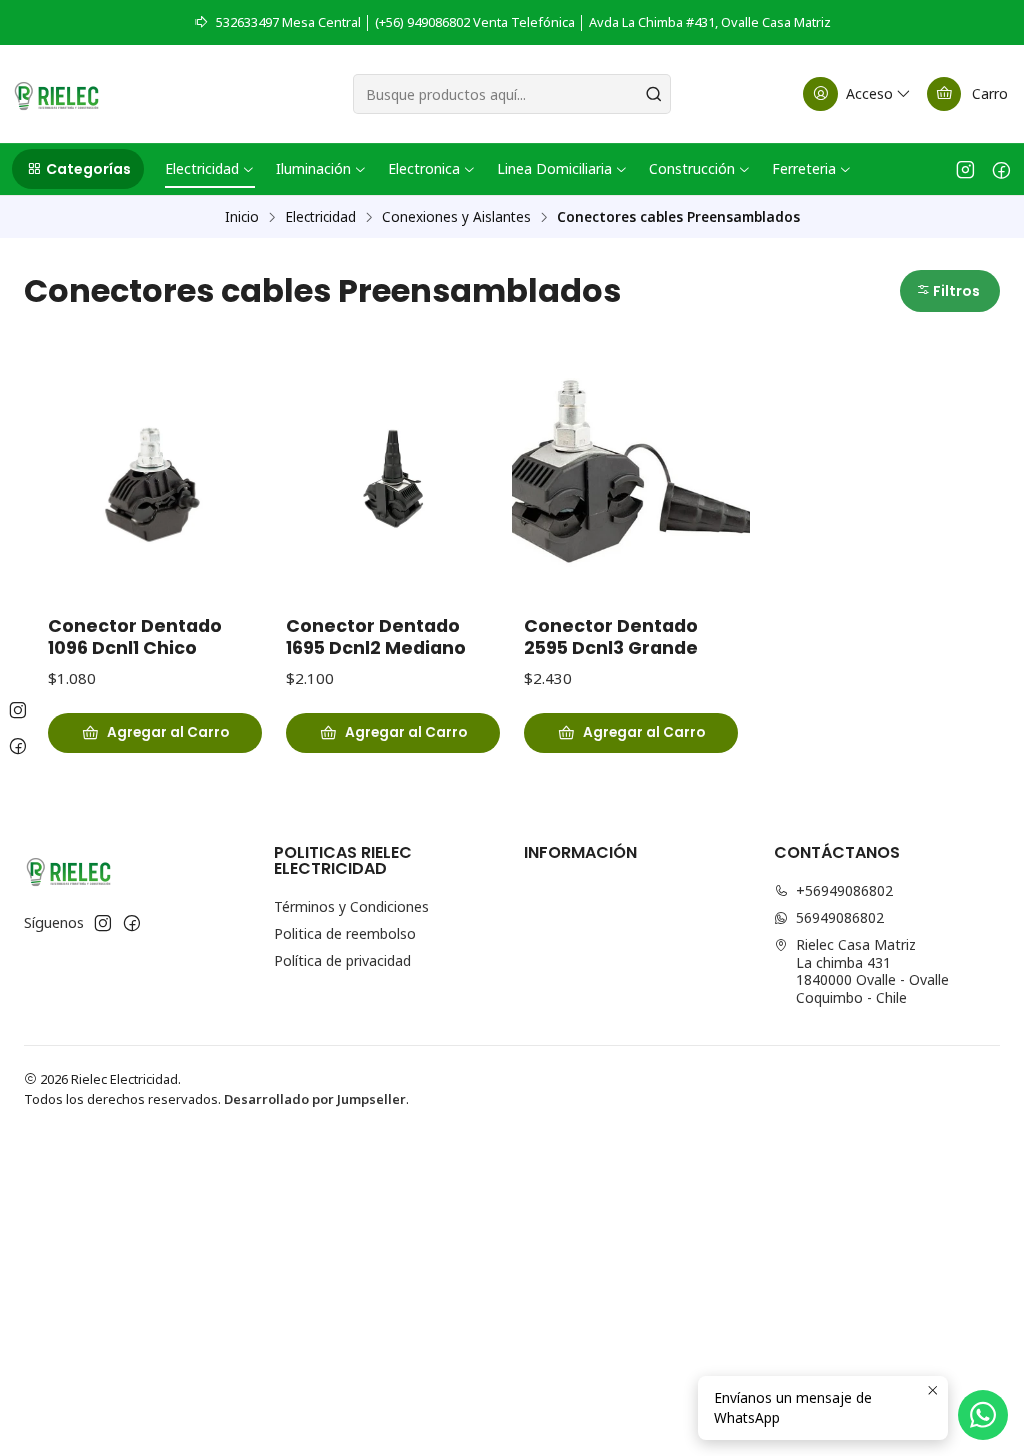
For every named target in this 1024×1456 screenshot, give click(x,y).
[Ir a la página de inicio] (56, 94)
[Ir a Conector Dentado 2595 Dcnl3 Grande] (631, 479)
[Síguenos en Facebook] (1001, 169)
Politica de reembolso (345, 933)
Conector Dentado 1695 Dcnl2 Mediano (376, 637)
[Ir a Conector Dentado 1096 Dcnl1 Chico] (155, 479)
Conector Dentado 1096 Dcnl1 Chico (135, 637)
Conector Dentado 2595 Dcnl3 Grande (611, 637)
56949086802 (840, 917)
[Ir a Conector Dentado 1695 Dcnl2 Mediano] (393, 479)
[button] (78, 169)
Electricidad (320, 217)
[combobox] (511, 94)
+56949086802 (844, 890)
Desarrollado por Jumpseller (315, 1099)
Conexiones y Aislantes (456, 217)
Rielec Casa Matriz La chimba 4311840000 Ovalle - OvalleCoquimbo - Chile (872, 971)
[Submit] (654, 94)
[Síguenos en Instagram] (965, 169)
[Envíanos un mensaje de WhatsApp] (983, 1415)
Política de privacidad (342, 960)
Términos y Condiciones (351, 906)
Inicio (242, 217)
